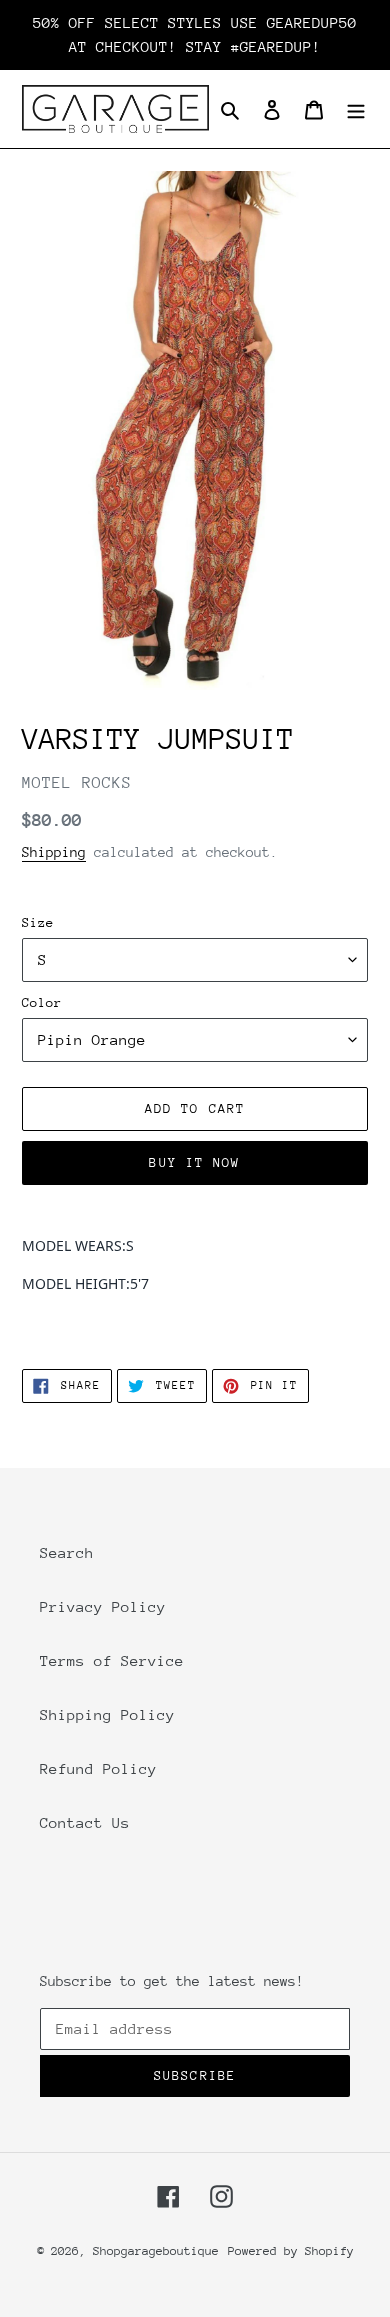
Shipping (54, 852)
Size (38, 922)
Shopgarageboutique (156, 2251)
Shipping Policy (107, 1714)
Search (67, 1552)
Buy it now (194, 1162)
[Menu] (356, 109)
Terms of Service (112, 1660)
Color (42, 1002)
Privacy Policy (103, 1606)
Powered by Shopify (291, 2251)
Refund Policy (98, 1768)
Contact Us (85, 1822)
